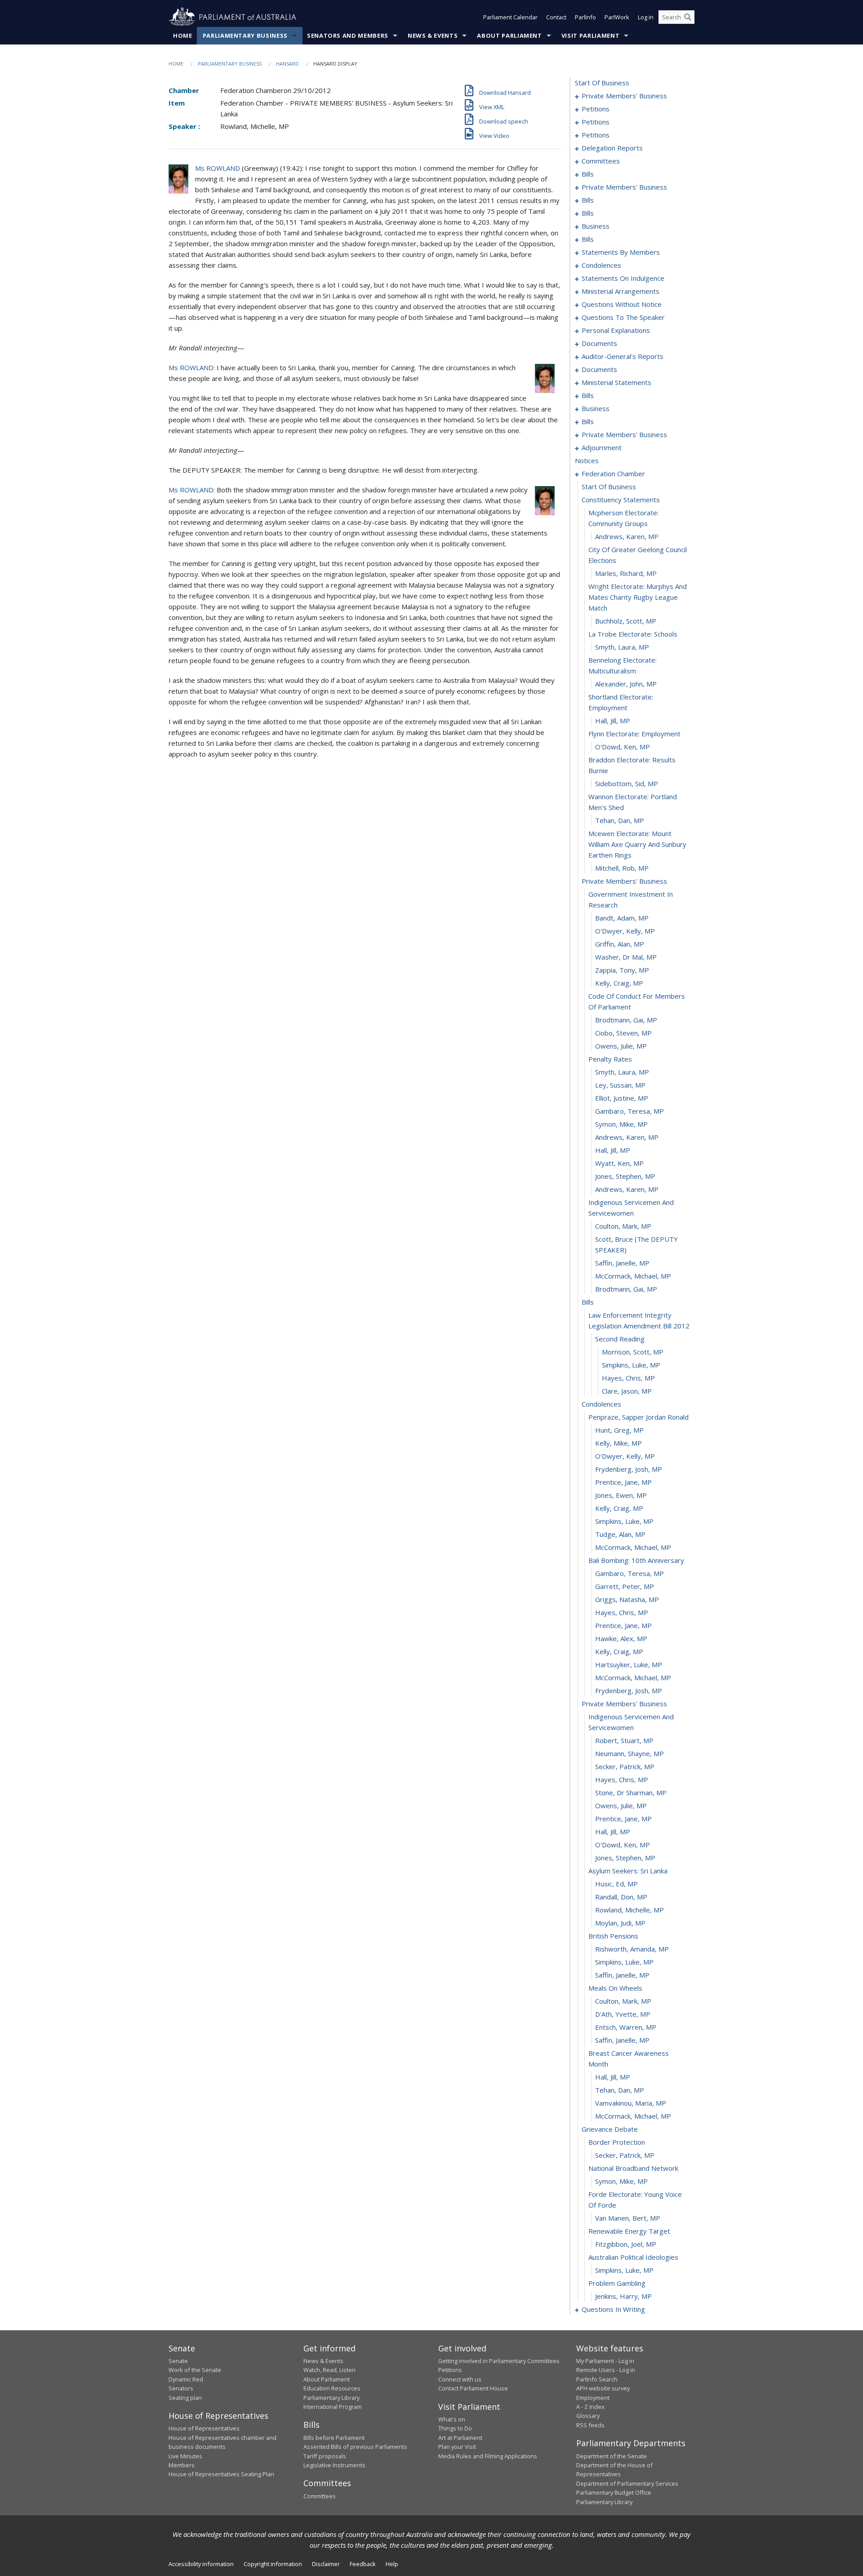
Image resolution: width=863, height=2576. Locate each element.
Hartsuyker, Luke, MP (629, 1664)
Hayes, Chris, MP (628, 1378)
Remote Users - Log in (606, 2370)
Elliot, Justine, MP (622, 1098)
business (596, 226)
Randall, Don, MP (621, 1897)
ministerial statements (616, 382)
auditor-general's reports (623, 356)
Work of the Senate (195, 2370)
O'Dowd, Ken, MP (623, 747)
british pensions (613, 1936)
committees (601, 161)
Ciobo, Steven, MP (623, 1033)
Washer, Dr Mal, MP (626, 957)
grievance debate (610, 2129)
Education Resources (332, 2388)
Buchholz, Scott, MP (626, 621)
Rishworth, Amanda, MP (632, 1949)
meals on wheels (615, 1988)
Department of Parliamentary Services (627, 2483)
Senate (178, 2361)
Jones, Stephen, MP (625, 1176)
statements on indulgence (623, 278)
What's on (452, 2419)
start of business (602, 83)
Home (183, 35)
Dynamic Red (186, 2379)
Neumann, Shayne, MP (629, 1753)
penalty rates (610, 1059)
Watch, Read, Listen (329, 2370)
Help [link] (392, 2564)
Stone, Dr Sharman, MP (631, 1793)
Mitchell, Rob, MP (622, 868)
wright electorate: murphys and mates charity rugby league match (638, 597)
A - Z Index (590, 2407)
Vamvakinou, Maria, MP (631, 2103)
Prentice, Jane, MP (623, 1482)
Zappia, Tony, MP (622, 970)
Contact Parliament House (473, 2388)
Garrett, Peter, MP (625, 1586)
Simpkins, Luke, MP (631, 1365)
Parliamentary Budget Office (614, 2492)
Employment (593, 2398)
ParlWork (617, 17)
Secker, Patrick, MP (625, 1766)
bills (588, 174)
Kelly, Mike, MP (618, 1443)
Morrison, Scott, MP (633, 1352)
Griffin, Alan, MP (620, 944)
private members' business (624, 96)
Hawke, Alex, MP (621, 1638)
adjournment (602, 447)
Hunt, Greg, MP (619, 1430)
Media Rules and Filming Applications (488, 2456)
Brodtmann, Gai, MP (626, 1020)
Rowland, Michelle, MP (629, 1910)
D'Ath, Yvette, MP (623, 2014)
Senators (181, 2388)
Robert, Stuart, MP (624, 1740)
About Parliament (509, 35)
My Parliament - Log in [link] (605, 2361)
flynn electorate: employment (634, 734)
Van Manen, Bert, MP (628, 2218)
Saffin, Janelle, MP (622, 1263)
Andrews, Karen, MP (627, 536)
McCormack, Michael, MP (633, 1276)
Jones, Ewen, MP (621, 1495)
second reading (620, 1339)
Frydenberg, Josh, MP (629, 1469)
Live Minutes (185, 2456)
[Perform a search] (688, 17)
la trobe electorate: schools (633, 634)
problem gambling (617, 2283)
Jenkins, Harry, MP (623, 2296)
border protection (617, 2142)
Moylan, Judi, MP (620, 1923)
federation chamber (613, 474)
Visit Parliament (590, 35)
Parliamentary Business (245, 35)
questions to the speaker (623, 317)
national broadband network (633, 2168)
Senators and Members (348, 35)
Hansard (287, 64)
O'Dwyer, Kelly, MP (625, 931)
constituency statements (621, 500)
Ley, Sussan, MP (620, 1085)
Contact (556, 17)
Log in (646, 17)
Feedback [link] (363, 2564)
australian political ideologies (633, 2257)
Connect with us (460, 2379)
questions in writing (613, 2309)
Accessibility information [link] (201, 2564)
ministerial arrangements (621, 291)
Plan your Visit (457, 2447)
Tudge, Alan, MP (620, 1534)
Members (182, 2465)
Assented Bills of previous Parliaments (355, 2447)
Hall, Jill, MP (613, 721)
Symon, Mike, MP (621, 1124)
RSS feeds (590, 2425)
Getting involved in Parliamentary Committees (499, 2361)
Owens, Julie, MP (621, 1046)
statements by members (621, 252)
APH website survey (603, 2388)
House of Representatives (204, 2428)
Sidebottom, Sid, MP (627, 783)
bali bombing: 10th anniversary (636, 1560)
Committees (320, 2496)
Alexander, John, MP (626, 684)
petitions (596, 109)
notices (587, 460)
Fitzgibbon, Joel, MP (626, 2244)
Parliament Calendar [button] (510, 17)
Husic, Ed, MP (616, 1884)
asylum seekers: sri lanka (628, 1871)
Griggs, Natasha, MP (627, 1599)
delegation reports (612, 148)
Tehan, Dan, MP (620, 820)
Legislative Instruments (334, 2465)
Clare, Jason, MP (627, 1391)
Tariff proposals (325, 2456)
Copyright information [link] (273, 2564)
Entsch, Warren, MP (626, 2027)
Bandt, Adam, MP (622, 918)
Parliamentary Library (331, 2398)
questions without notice (622, 304)
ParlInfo (585, 17)
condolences (601, 265)
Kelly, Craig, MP (619, 983)
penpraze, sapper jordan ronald (638, 1417)
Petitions (450, 2370)
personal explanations (616, 330)
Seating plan (185, 2398)
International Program (333, 2407)
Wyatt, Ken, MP (619, 1163)
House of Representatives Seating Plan (221, 2474)
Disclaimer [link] (326, 2564)
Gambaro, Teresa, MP (629, 1111)
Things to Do (455, 2428)
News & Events (433, 35)
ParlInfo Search (597, 2379)
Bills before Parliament (334, 2438)
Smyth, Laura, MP (622, 647)
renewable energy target (629, 2231)
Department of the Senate (612, 2456)
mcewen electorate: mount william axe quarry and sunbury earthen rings (637, 844)
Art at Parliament (460, 2438)
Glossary (588, 2416)
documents (599, 343)
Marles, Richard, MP (626, 573)
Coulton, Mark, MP (623, 1226)
